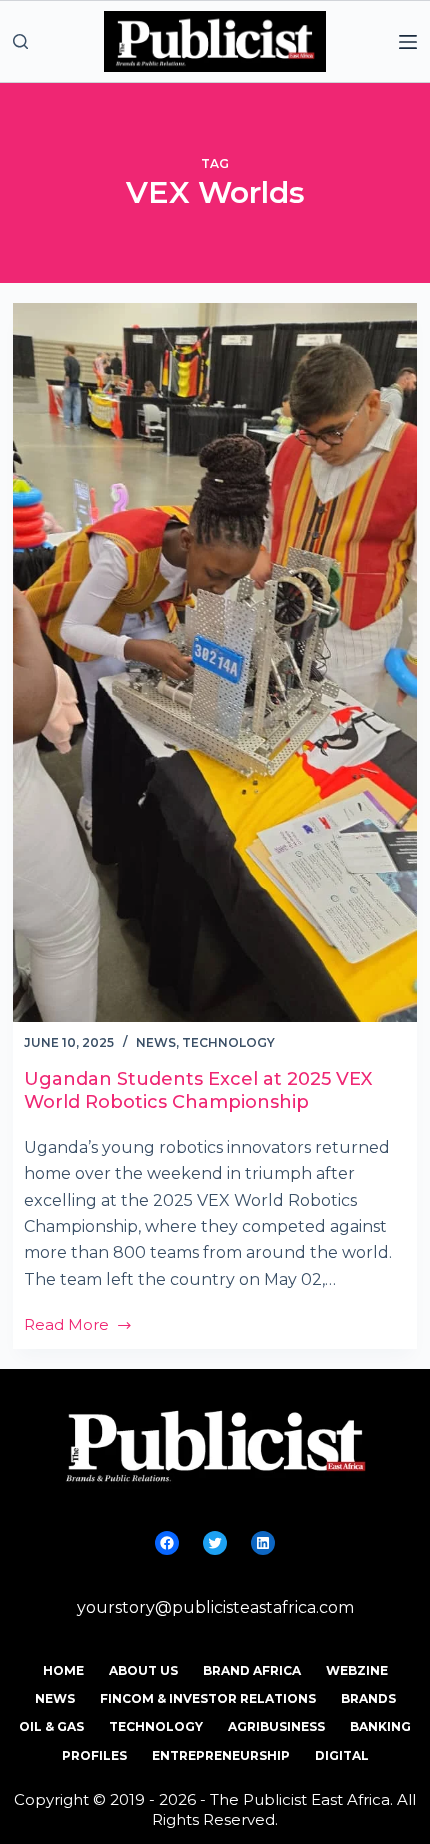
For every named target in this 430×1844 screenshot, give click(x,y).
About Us (143, 1670)
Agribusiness (276, 1726)
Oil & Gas (51, 1726)
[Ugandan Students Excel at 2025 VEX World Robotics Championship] (215, 662)
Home (63, 1670)
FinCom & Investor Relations (208, 1698)
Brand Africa (252, 1670)
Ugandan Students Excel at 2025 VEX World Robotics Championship (198, 1090)
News (156, 1042)
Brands (368, 1698)
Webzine (357, 1670)
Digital (342, 1755)
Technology (228, 1042)
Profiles (94, 1755)
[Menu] (408, 42)
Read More (79, 1326)
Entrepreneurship (221, 1755)
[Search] (20, 41)
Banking (380, 1726)
